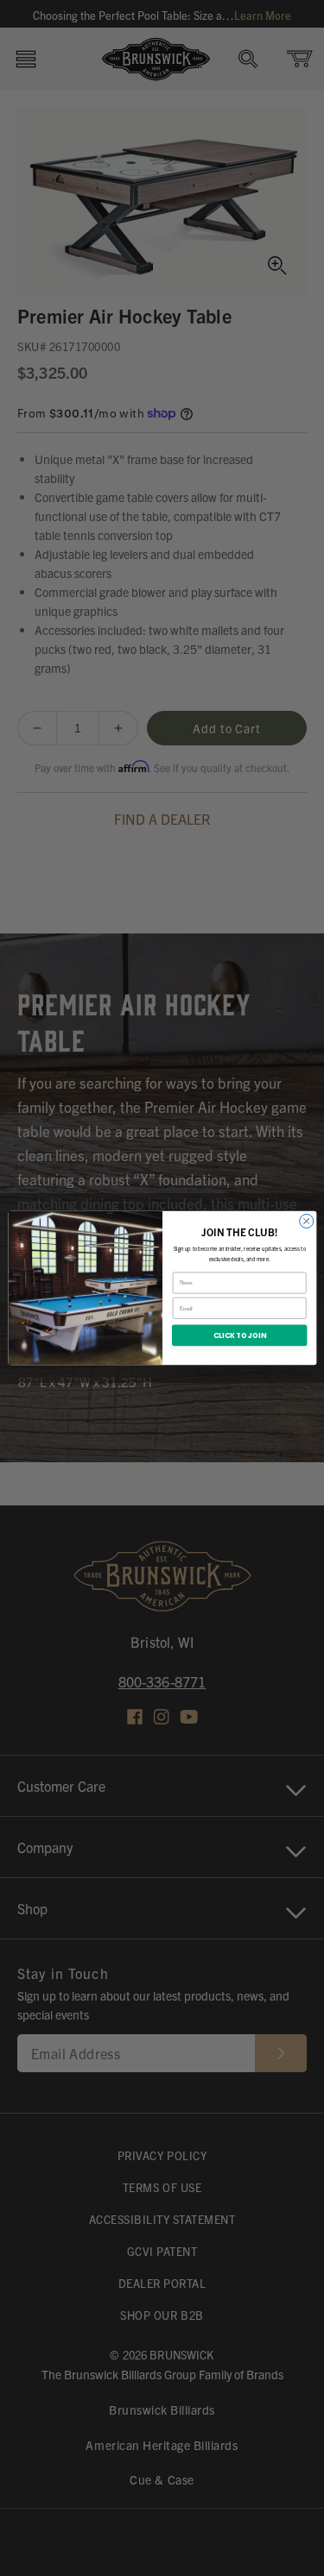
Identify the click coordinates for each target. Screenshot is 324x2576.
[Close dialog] (306, 1221)
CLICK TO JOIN (239, 1335)
